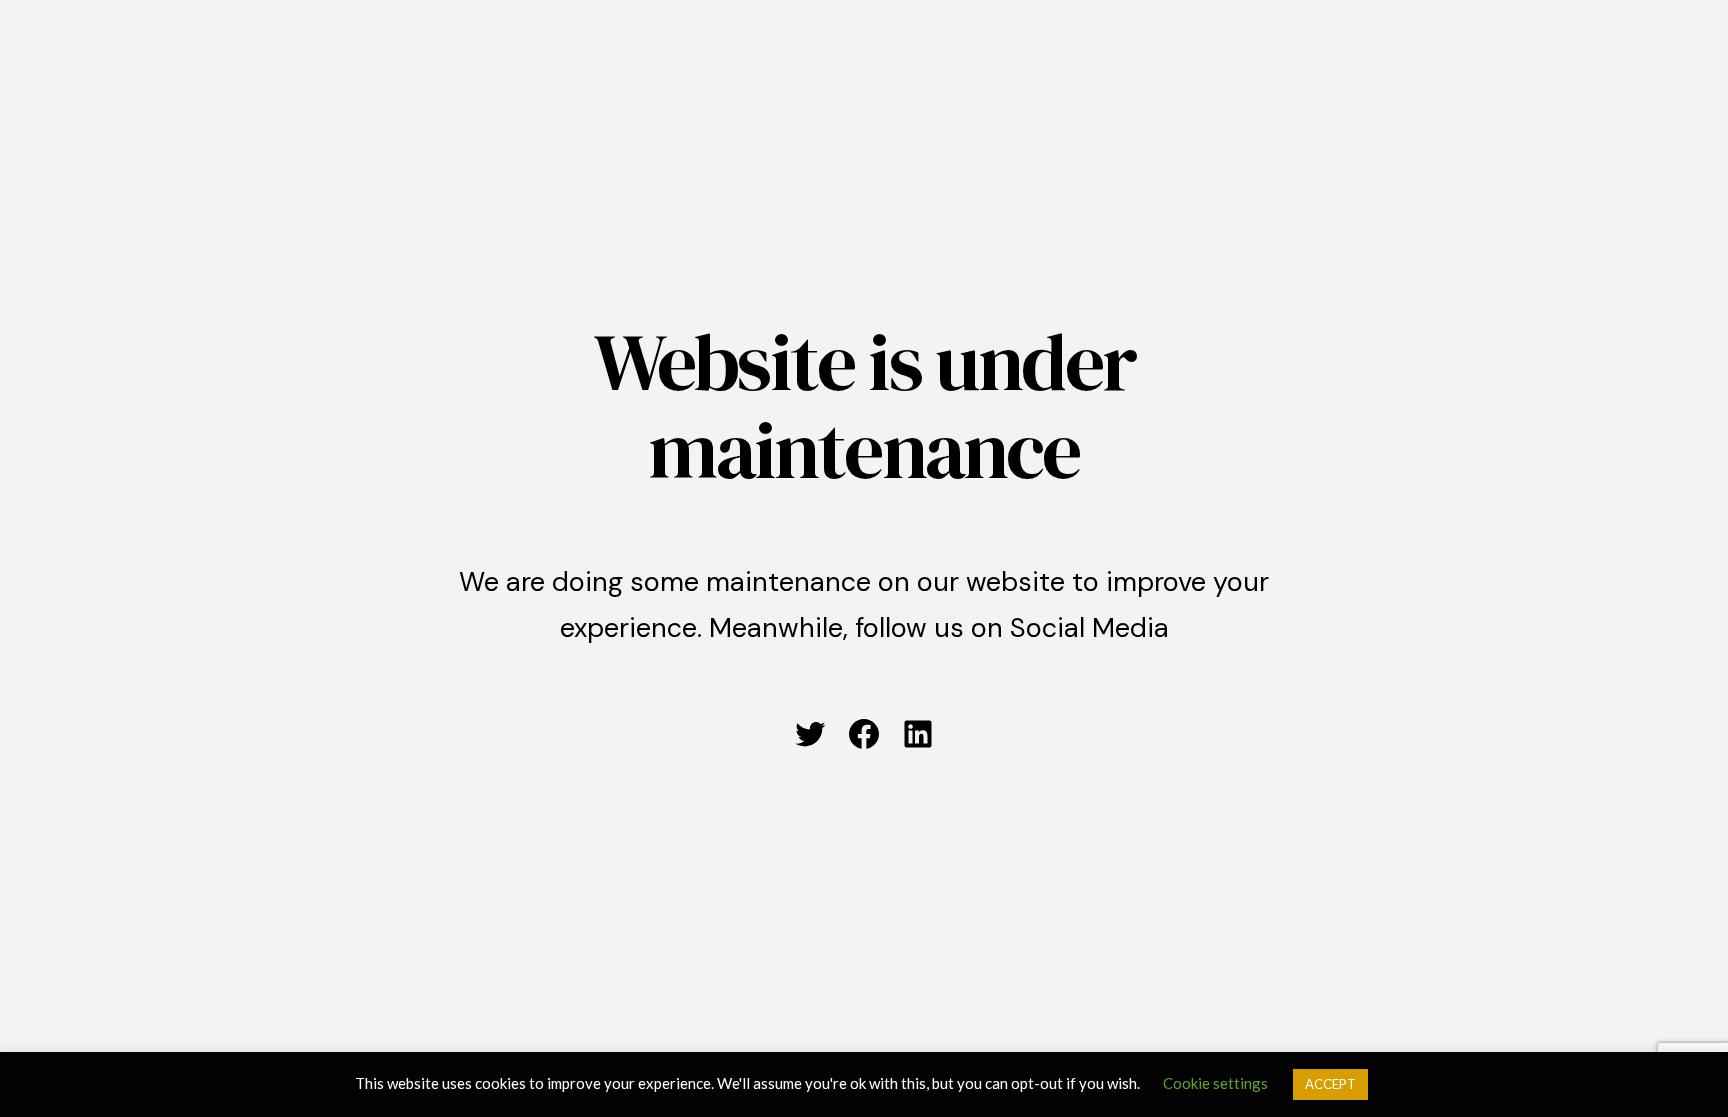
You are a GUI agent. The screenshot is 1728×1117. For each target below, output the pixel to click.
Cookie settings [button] (1215, 1083)
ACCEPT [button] (1330, 1084)
